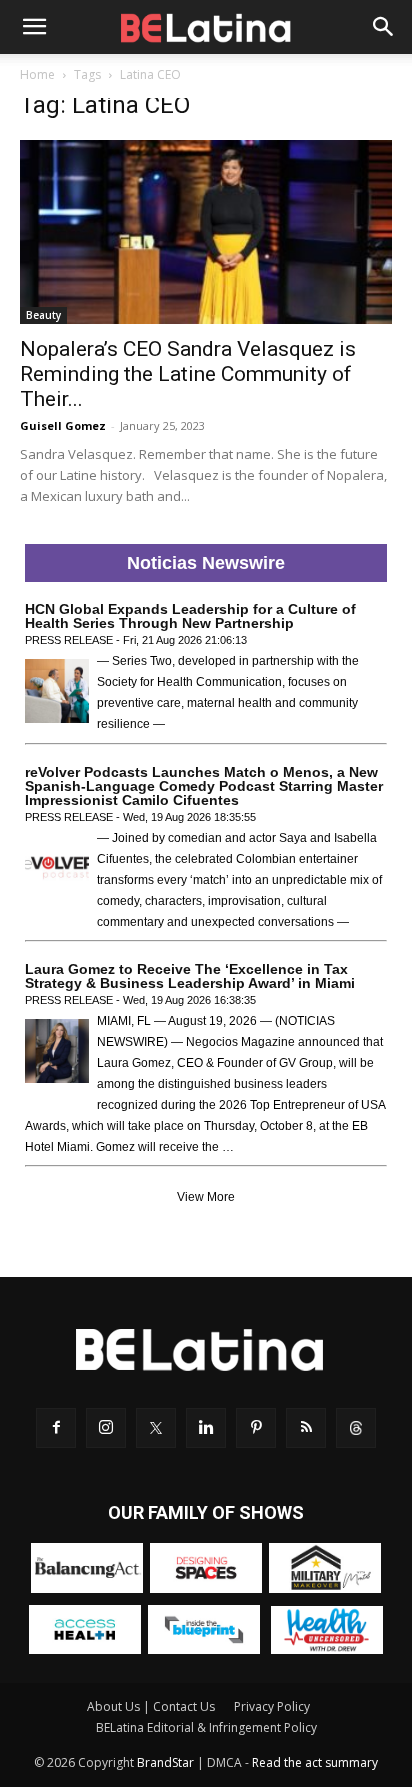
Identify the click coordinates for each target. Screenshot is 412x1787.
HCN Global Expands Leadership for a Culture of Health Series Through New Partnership (190, 616)
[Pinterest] (256, 1428)
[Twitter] (156, 1428)
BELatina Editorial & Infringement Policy (206, 1727)
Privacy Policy (272, 1706)
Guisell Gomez (63, 425)
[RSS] (306, 1428)
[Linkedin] (206, 1428)
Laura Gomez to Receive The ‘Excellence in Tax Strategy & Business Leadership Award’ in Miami (190, 976)
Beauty (43, 315)
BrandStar (165, 1762)
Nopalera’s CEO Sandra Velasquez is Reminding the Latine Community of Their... (188, 374)
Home (37, 74)
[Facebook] (56, 1428)
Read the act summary (315, 1762)
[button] (34, 27)
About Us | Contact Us (151, 1706)
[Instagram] (106, 1428)
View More (206, 1197)
